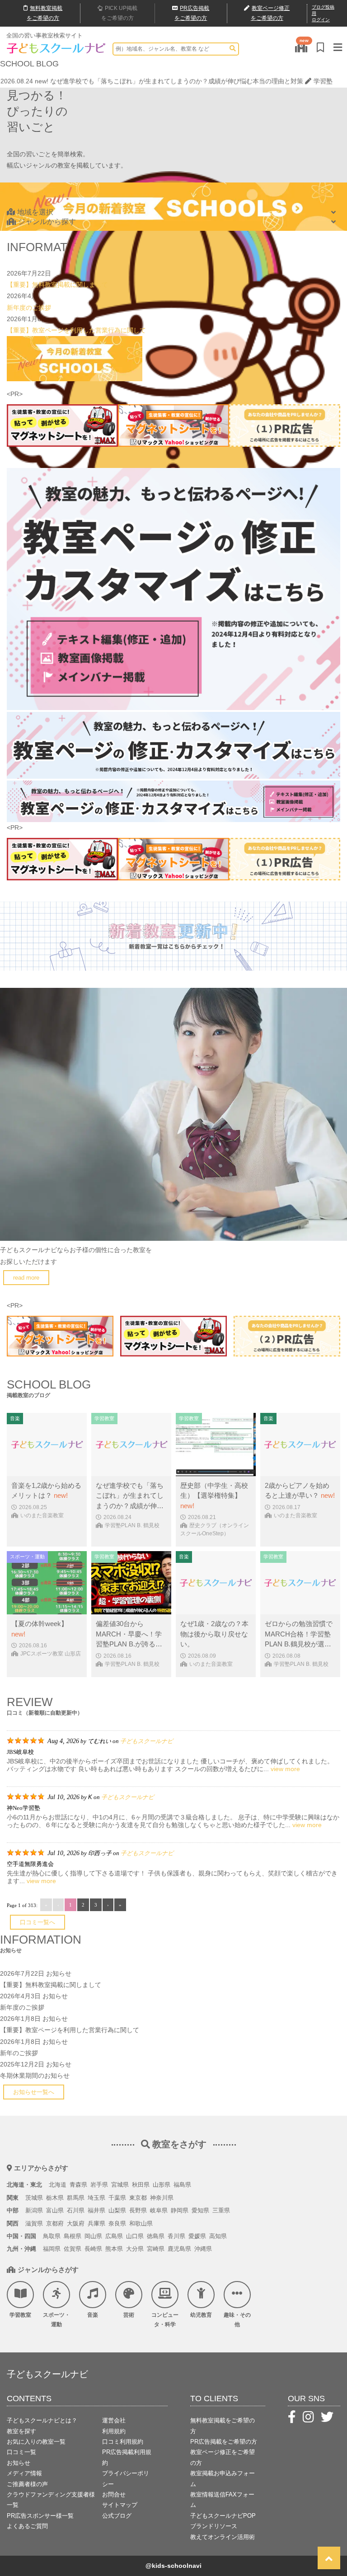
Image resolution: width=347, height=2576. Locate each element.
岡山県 (93, 2236)
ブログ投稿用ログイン (323, 13)
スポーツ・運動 (56, 2320)
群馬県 (76, 2198)
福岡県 (52, 2249)
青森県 (78, 2185)
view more (285, 1769)
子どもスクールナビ (147, 1741)
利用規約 (114, 2431)
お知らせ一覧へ (34, 2092)
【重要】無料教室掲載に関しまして (57, 285)
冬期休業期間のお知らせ (35, 2076)
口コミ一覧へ (38, 1922)
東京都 (138, 2198)
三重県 (221, 2210)
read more (26, 1278)
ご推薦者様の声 (27, 2484)
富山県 (55, 2210)
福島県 (182, 2185)
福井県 (96, 2210)
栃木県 (55, 2198)
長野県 (138, 2210)
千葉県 (117, 2198)
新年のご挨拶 (19, 2053)
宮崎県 (156, 2249)
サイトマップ (120, 2505)
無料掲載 (45, 13)
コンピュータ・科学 (165, 2320)
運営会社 (114, 2420)
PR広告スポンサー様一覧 (40, 2516)
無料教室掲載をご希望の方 (223, 2426)
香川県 (176, 2236)
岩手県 (99, 2185)
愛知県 (200, 2210)
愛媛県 (197, 2236)
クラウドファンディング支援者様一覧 (51, 2500)
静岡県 (180, 2210)
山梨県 (117, 2210)
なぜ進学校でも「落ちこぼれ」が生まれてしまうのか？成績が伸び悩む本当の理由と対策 (177, 81)
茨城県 (34, 2198)
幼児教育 (201, 2315)
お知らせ (59, 1973)
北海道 (58, 2185)
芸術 (129, 2315)
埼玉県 (96, 2198)
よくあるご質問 (27, 2526)
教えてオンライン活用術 (223, 2537)
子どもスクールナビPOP (223, 2516)
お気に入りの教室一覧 (36, 2442)
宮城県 (120, 2185)
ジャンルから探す (47, 222)
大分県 (135, 2249)
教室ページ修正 (270, 13)
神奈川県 (162, 2198)
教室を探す (21, 2431)
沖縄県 (203, 2249)
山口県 (135, 2236)
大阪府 (76, 2223)
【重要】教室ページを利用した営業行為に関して (76, 330)
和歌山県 (141, 2223)
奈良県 (117, 2223)
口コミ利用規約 (123, 2442)
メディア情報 (24, 2473)
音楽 (93, 2315)
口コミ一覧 (21, 2452)
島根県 (73, 2236)
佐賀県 (73, 2249)
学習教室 (20, 2315)
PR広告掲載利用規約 (127, 2457)
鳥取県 (52, 2236)
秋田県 (141, 2185)
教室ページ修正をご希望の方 (223, 2457)
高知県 (218, 2236)
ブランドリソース (214, 2526)
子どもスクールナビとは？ (42, 2420)
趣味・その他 (237, 2320)
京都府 (55, 2223)
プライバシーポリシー (126, 2478)
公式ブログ (117, 2516)
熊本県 (114, 2249)
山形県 (162, 2185)
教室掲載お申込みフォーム (223, 2478)
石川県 (76, 2210)
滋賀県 (34, 2223)
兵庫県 (96, 2223)
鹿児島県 (179, 2249)
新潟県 (34, 2210)
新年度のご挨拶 (29, 308)
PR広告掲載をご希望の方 (224, 2442)
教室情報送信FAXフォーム (222, 2500)
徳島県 (156, 2236)
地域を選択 (35, 212)
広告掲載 (192, 13)
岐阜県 (159, 2210)
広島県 (114, 2236)
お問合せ (114, 2494)
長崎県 (93, 2249)
